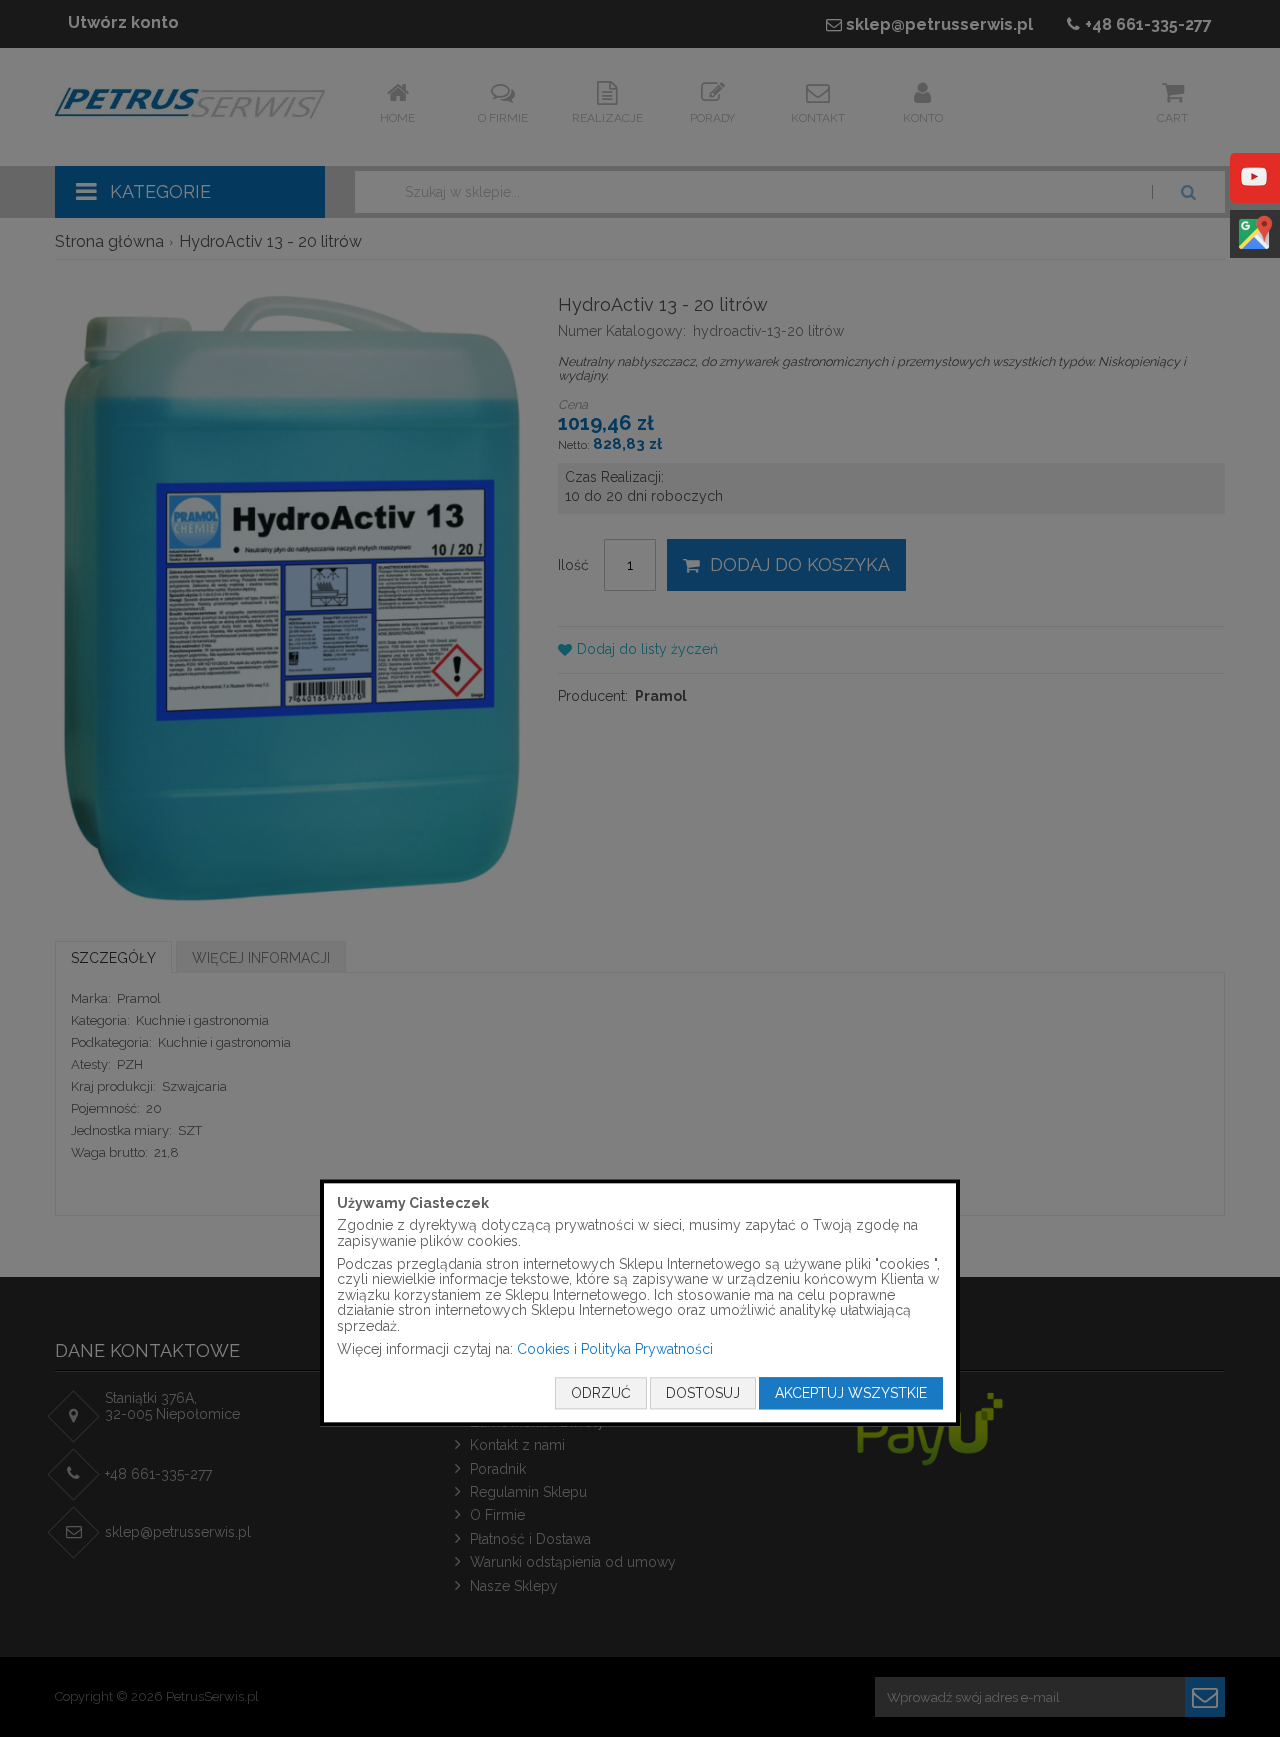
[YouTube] (1254, 191)
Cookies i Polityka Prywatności (615, 1349)
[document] (640, 1302)
